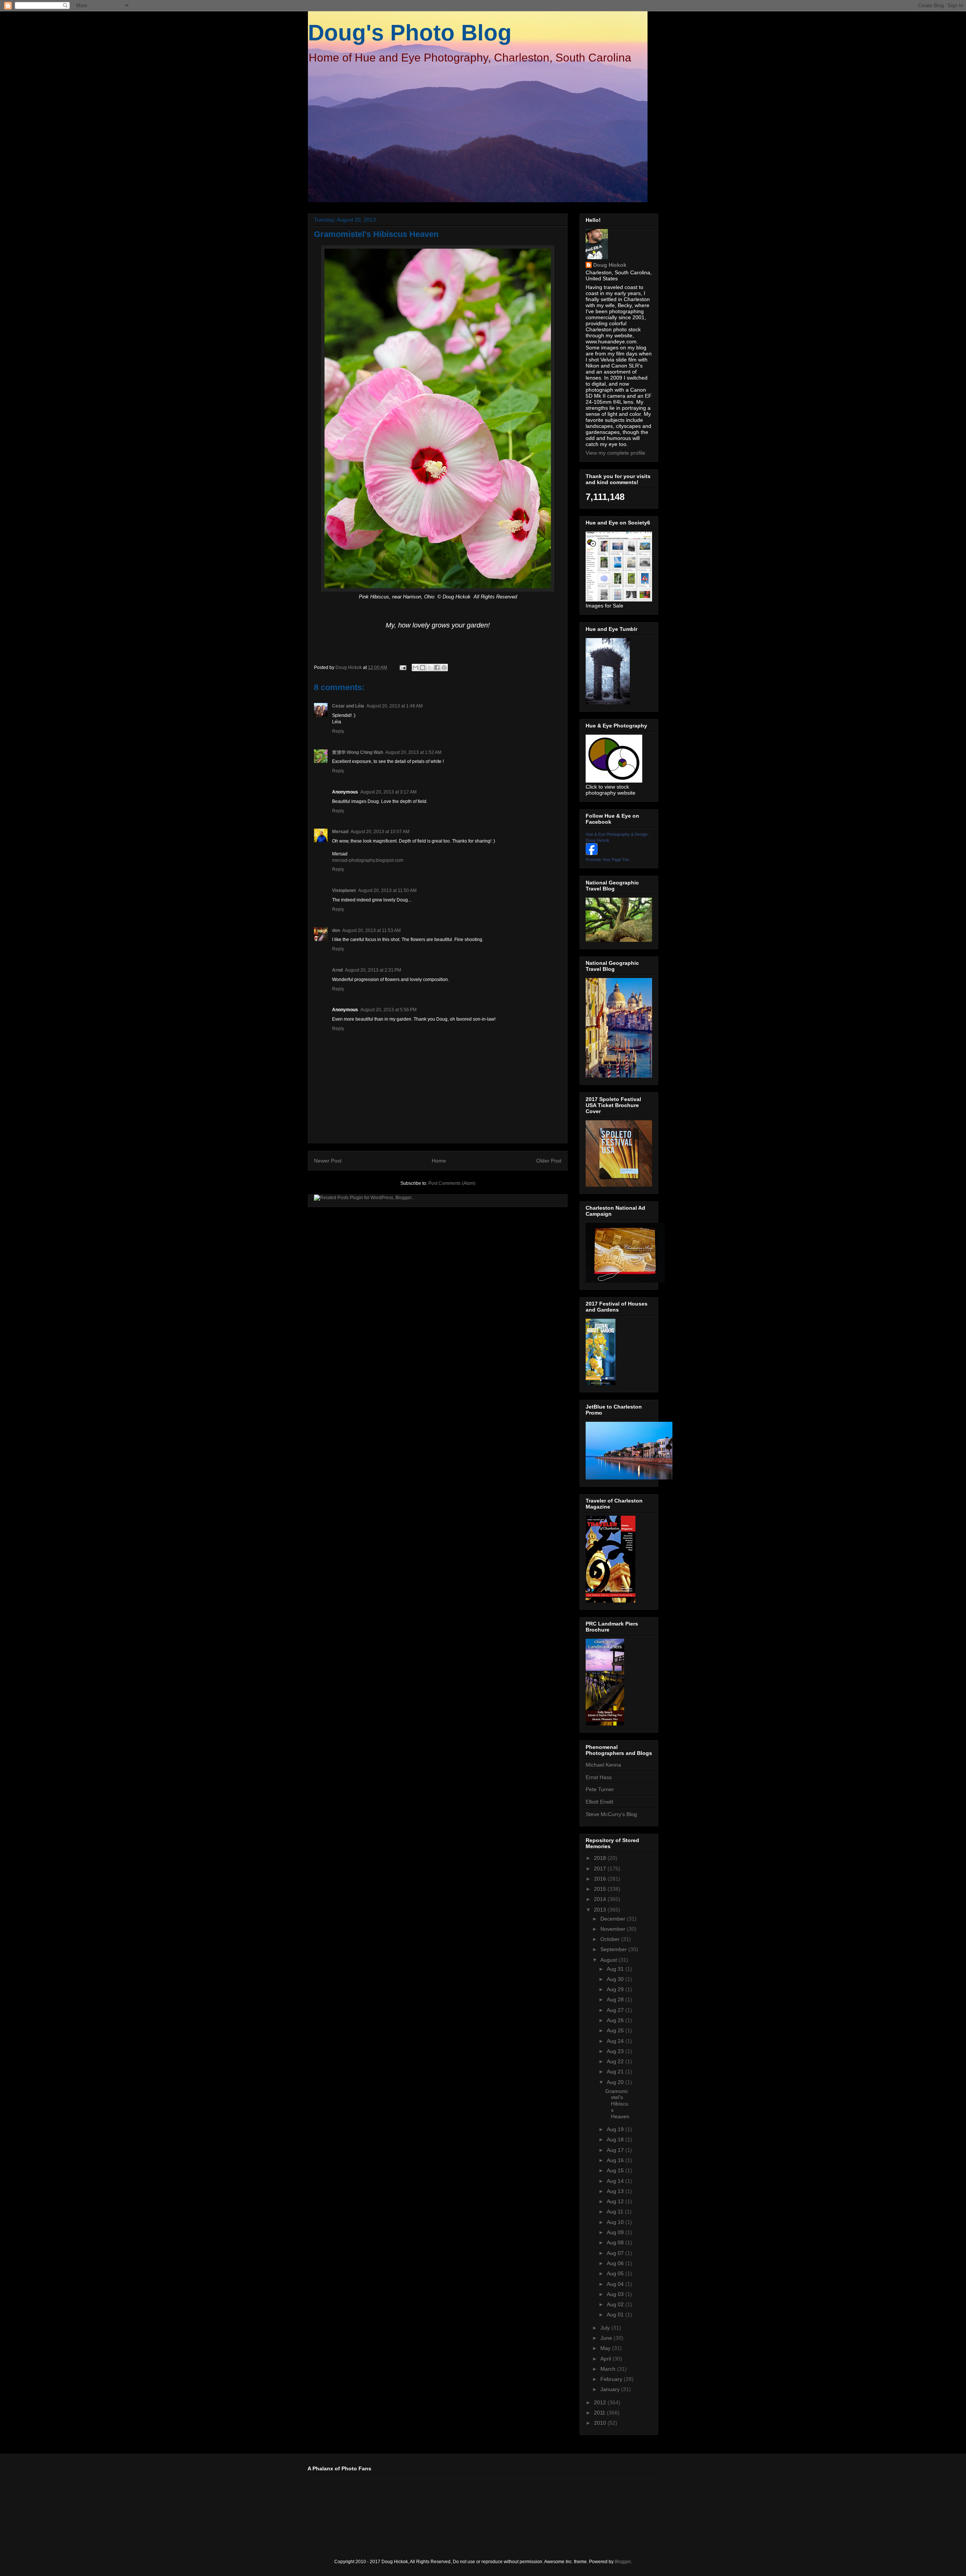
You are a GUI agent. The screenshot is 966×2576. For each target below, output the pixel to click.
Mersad (340, 832)
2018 (601, 1858)
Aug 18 (616, 2139)
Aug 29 (616, 1989)
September (614, 1949)
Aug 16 (616, 2160)
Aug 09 (616, 2232)
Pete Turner (600, 1789)
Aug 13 (616, 2191)
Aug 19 (616, 2129)
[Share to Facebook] (437, 667)
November (614, 1929)
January (611, 2389)
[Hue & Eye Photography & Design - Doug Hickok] (592, 853)
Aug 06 (616, 2263)
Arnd (337, 970)
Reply (338, 731)
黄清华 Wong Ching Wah (358, 752)
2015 (601, 1889)
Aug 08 (616, 2242)
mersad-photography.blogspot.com (368, 860)
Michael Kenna (603, 1765)
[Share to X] (430, 667)
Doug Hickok (610, 265)
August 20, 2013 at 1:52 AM (413, 752)
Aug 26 (616, 2020)
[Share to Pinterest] (444, 667)
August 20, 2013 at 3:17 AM (388, 792)
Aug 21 (616, 2072)
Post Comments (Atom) (452, 1183)
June (607, 2338)
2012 (601, 2402)
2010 (601, 2423)
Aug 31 (616, 1969)
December (614, 1919)
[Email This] (415, 667)
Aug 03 (616, 2294)
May (606, 2348)
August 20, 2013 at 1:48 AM (395, 706)
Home (439, 1161)
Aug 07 (616, 2253)
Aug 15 (616, 2170)
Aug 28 (616, 1999)
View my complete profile (615, 453)
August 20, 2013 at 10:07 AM (380, 832)
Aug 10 (616, 2222)
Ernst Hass (599, 1777)
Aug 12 (616, 2201)
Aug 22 (616, 2061)
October (611, 1939)
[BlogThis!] (423, 667)
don (336, 930)
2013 (601, 1910)
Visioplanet (344, 890)
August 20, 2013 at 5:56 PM (388, 1010)
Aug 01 (616, 2315)
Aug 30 (616, 1979)
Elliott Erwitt (599, 1802)
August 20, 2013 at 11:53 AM (371, 930)
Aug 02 (616, 2304)
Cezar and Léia (348, 706)
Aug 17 (616, 2150)
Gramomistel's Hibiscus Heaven (617, 2104)
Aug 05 (616, 2273)
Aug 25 (616, 2030)
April (606, 2359)
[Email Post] (402, 667)
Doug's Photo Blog (410, 33)
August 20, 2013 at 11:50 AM (387, 890)
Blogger (623, 2562)
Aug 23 (616, 2051)
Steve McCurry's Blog (611, 1814)
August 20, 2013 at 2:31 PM (373, 970)
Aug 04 (616, 2284)
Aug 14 (616, 2181)
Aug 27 (616, 2010)
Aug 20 (616, 2082)
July (606, 2328)
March (609, 2369)
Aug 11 (616, 2212)
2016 (601, 1879)
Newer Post (328, 1161)
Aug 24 (616, 2041)
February (612, 2379)
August (609, 1960)
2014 (601, 1899)
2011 (600, 2413)
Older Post (549, 1161)
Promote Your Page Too (607, 860)
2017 (601, 1869)
